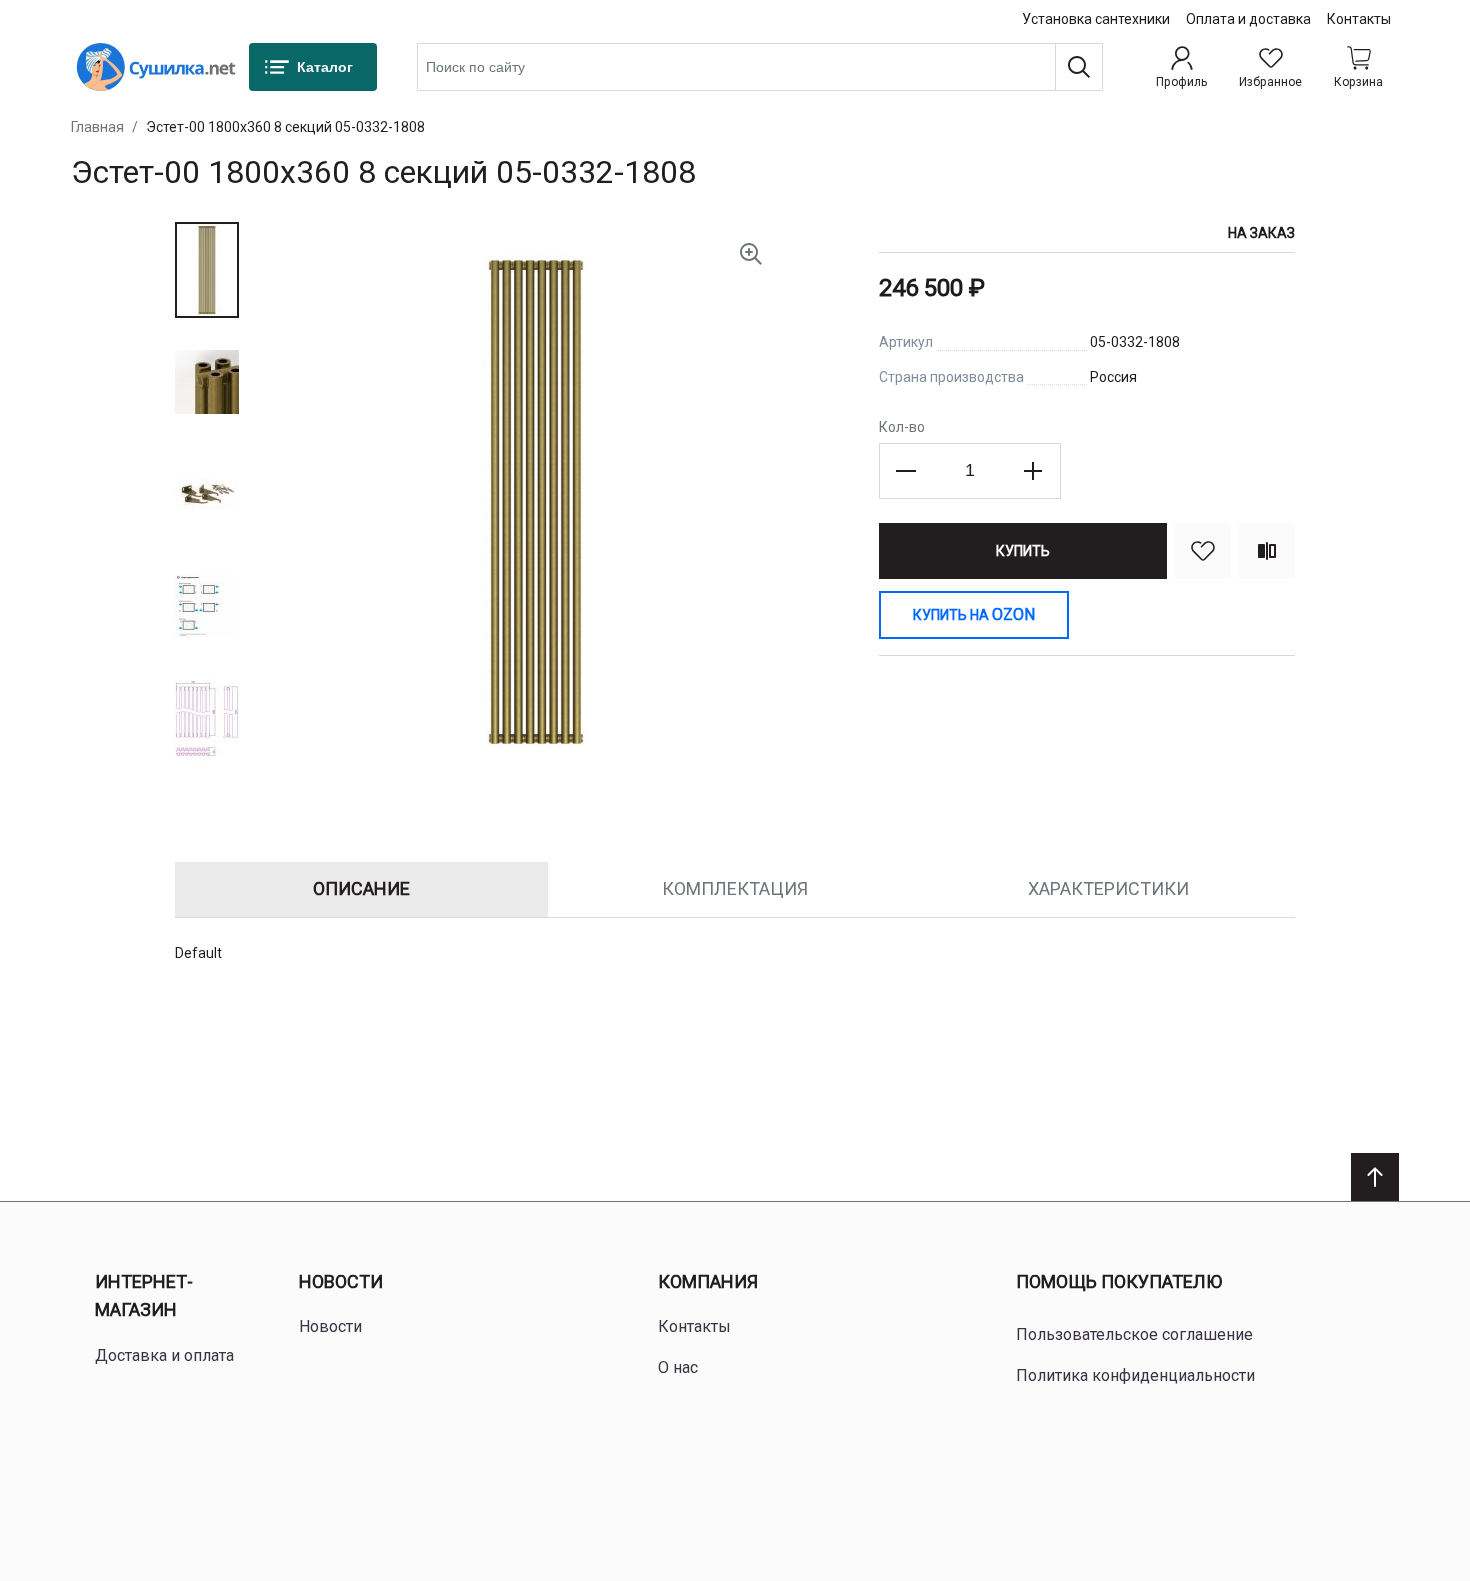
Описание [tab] (361, 888)
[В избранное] (1203, 551)
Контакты (1359, 19)
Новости (341, 1281)
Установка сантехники (1096, 19)
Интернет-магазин (144, 1296)
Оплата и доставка (1248, 19)
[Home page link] (156, 67)
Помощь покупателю (1119, 1281)
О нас (678, 1367)
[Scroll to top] (1375, 1177)
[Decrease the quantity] (907, 471)
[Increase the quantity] (1033, 471)
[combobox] (760, 67)
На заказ (1261, 233)
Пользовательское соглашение (1134, 1334)
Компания (708, 1281)
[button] (207, 270)
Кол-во (902, 427)
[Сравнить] (1267, 551)
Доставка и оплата (164, 1355)
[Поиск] (1079, 67)
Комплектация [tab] (735, 888)
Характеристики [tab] (1108, 888)
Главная (97, 127)
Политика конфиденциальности (1135, 1375)
